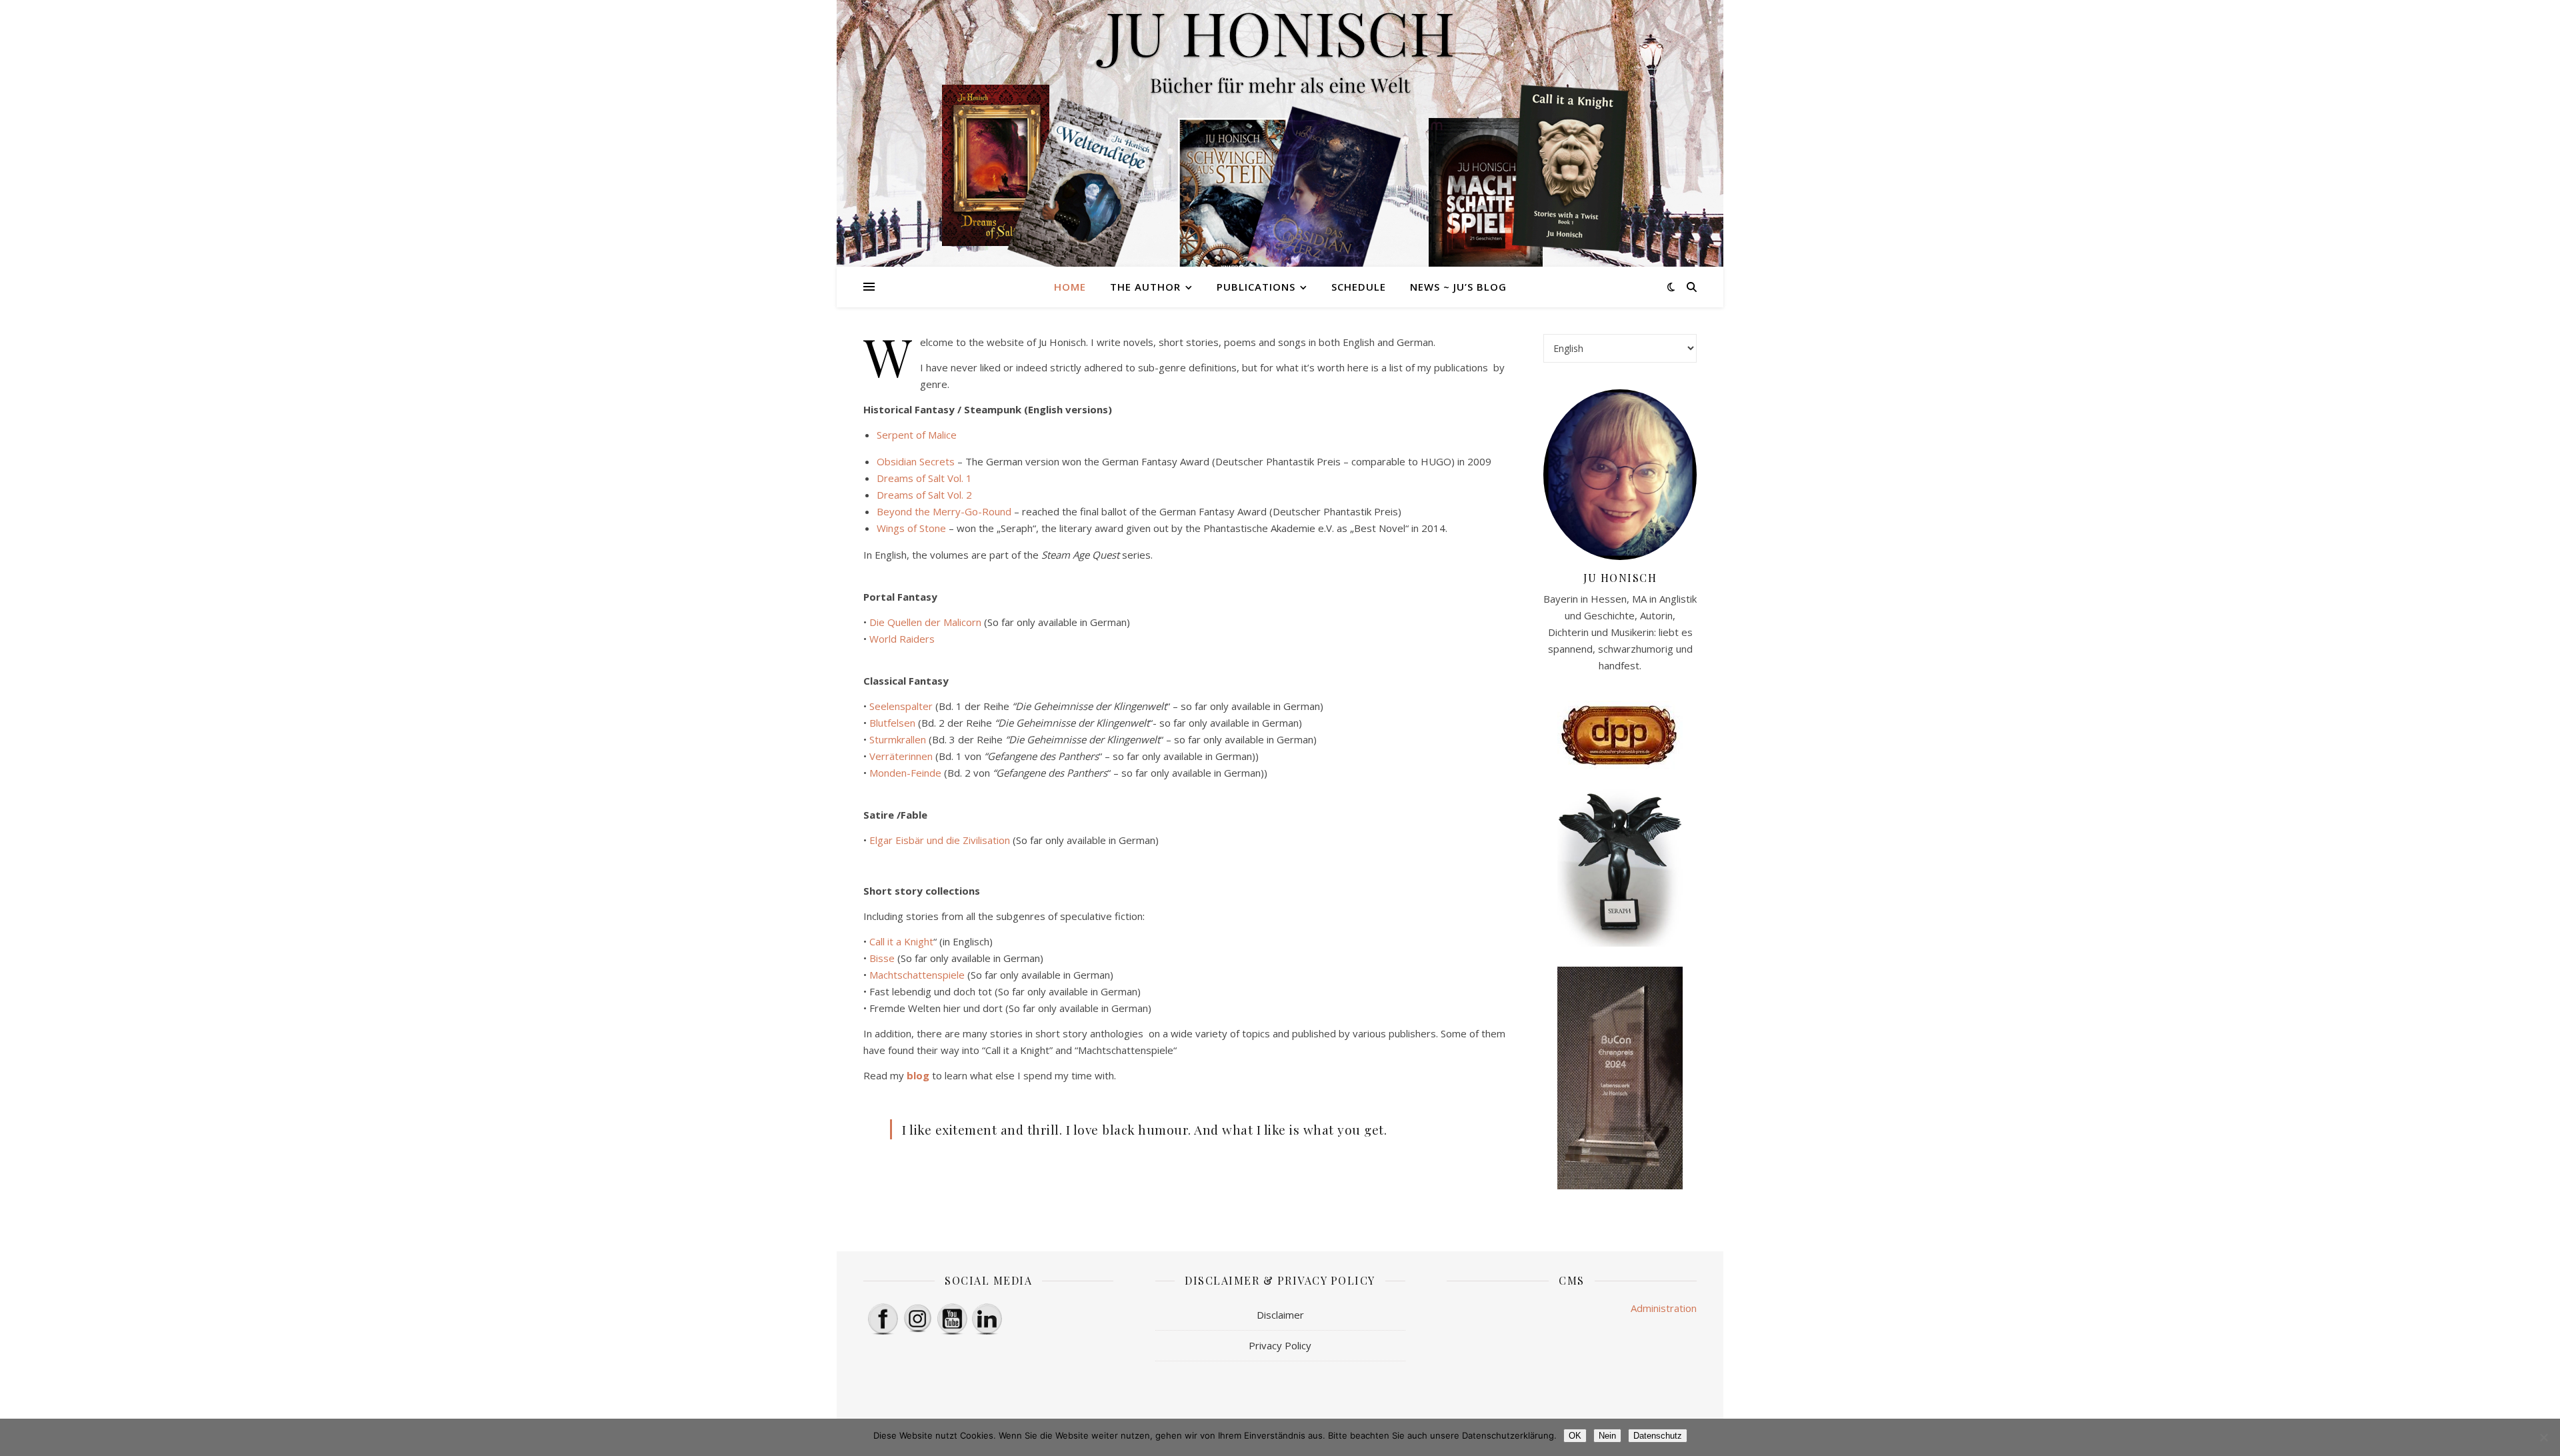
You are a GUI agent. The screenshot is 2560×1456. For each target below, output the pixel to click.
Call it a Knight (901, 941)
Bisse (882, 958)
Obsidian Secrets (916, 461)
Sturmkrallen (898, 739)
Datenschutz (1658, 1436)
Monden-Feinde (905, 773)
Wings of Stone (911, 528)
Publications (1256, 287)
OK (1575, 1436)
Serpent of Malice (917, 435)
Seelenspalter (901, 706)
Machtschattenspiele (917, 975)
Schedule (1359, 287)
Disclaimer (1280, 1315)
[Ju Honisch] (1280, 133)
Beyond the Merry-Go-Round (944, 511)
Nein (1607, 1436)
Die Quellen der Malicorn (925, 622)
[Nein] (2543, 1437)
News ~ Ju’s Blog (1458, 287)
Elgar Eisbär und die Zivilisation (940, 840)
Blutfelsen (892, 723)
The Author (1145, 287)
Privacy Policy (1280, 1345)
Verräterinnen (901, 756)
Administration (1664, 1308)
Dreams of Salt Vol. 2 (924, 495)
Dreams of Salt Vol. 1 (924, 478)
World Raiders (902, 639)
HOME (1070, 287)
